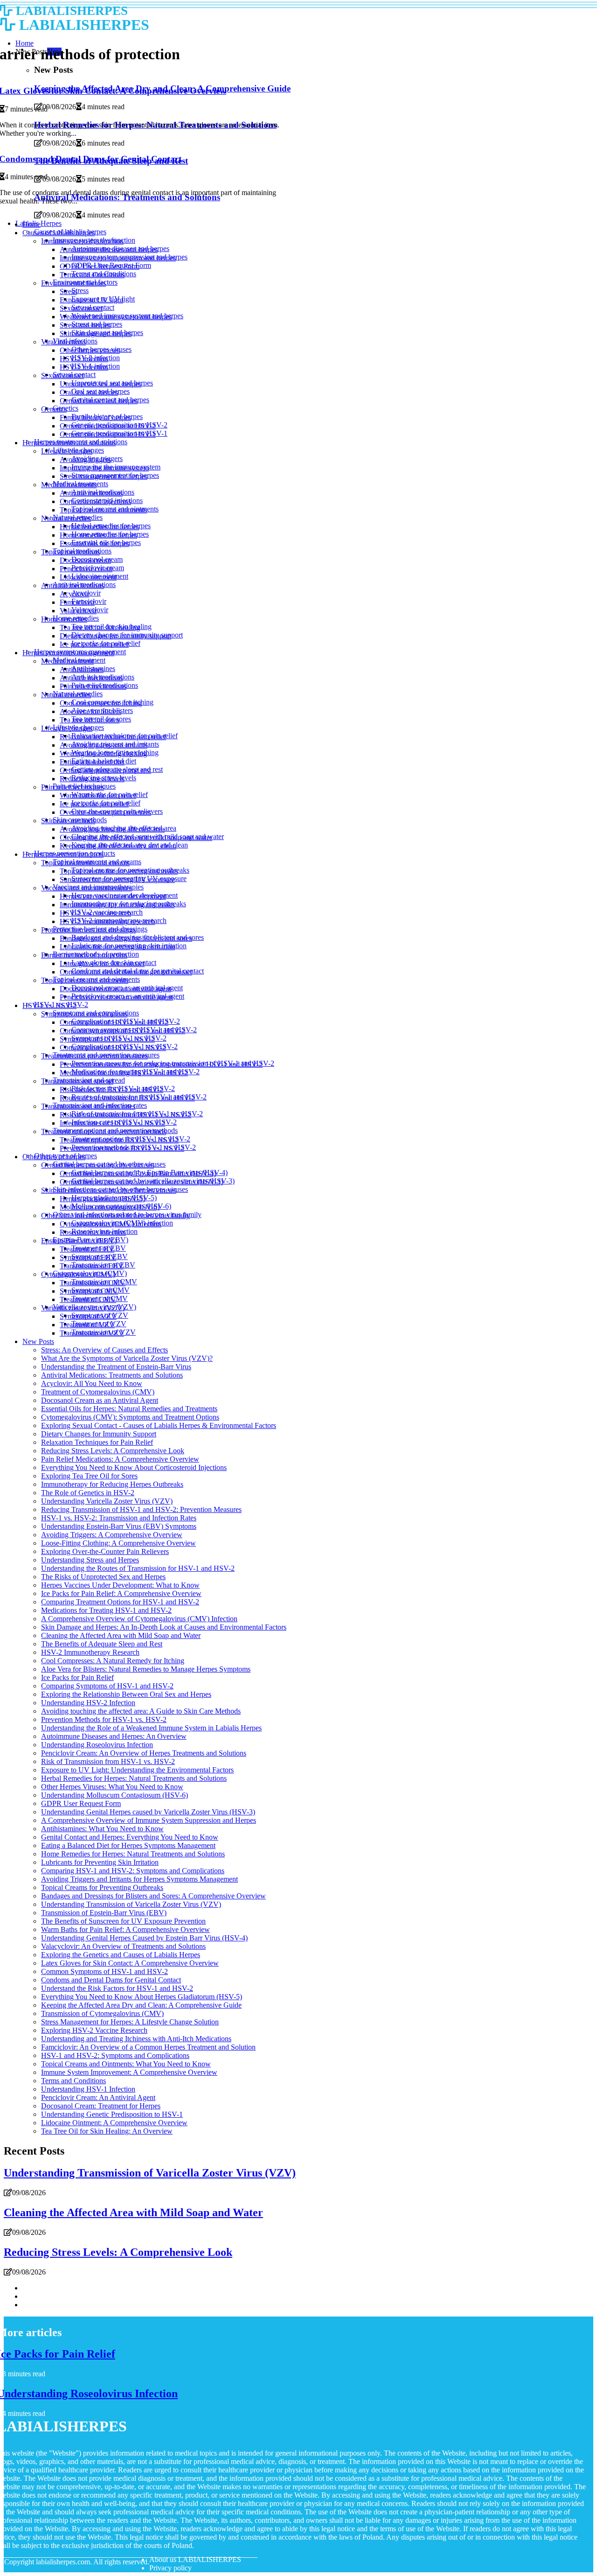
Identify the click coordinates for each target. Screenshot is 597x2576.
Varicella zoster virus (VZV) (83, 1308)
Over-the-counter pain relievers (105, 812)
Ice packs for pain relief (94, 644)
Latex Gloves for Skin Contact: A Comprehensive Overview (130, 1963)
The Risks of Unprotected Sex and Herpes (103, 1577)
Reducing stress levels (92, 779)
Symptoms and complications (84, 1014)
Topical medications (70, 552)
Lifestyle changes (67, 451)
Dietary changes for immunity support (115, 636)
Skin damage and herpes (96, 333)
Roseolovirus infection (93, 1232)
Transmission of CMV (93, 1283)
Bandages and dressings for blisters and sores (126, 938)
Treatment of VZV (87, 1325)
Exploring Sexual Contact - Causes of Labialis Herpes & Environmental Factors (159, 1425)
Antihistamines (82, 669)
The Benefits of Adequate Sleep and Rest (102, 1644)
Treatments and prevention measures (94, 1056)
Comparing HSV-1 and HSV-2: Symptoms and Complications (133, 1871)
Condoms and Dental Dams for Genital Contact (111, 1980)
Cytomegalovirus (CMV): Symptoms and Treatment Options (130, 1417)
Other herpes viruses (90, 350)
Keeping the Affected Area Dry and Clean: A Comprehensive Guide (141, 2005)
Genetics (54, 409)
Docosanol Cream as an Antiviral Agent (100, 1400)
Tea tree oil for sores (90, 720)
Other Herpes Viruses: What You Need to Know (112, 1787)
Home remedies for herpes (98, 535)
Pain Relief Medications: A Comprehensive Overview (120, 1459)
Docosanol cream (85, 560)
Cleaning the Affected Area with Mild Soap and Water (121, 1635)
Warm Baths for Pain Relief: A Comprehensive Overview (125, 1929)
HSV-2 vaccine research (95, 913)
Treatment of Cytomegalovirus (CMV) (98, 1392)
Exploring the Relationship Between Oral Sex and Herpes (126, 1694)
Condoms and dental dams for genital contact (126, 972)
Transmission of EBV (92, 1266)
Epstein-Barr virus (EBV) (79, 1241)
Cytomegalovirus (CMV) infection (111, 1224)
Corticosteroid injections (95, 501)
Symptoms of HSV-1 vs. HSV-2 (107, 1039)
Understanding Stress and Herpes (90, 1560)
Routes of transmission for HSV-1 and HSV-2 (127, 1098)
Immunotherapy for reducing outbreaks (117, 905)
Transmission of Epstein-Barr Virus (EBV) (104, 1913)
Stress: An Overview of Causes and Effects (104, 1350)
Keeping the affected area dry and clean (118, 846)
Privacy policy (170, 2568)
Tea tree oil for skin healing (100, 627)
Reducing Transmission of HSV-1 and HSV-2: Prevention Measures (141, 1509)
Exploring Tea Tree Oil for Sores (89, 1476)
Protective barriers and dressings (88, 930)
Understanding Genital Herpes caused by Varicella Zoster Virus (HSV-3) (148, 1812)
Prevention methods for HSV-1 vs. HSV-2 (122, 1148)
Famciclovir (77, 602)
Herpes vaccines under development (113, 896)
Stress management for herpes (104, 476)
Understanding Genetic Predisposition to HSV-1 (112, 2114)
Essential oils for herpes (94, 543)
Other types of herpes (54, 1157)
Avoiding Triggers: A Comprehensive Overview (112, 1535)
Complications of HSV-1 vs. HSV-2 (113, 1047)
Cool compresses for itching (101, 703)
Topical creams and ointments (103, 510)
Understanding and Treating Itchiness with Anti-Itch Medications (136, 2039)
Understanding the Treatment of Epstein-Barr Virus (116, 1367)
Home (31, 224)
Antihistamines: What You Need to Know (102, 1829)
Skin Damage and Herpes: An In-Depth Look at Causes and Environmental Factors (164, 1627)
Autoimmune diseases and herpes (109, 249)
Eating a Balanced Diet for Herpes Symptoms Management (128, 1845)
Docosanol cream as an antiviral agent (115, 989)
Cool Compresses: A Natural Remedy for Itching (113, 1661)
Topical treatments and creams (85, 863)
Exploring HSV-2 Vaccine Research (94, 2030)
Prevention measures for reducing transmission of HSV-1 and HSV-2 (161, 1064)
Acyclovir (74, 594)
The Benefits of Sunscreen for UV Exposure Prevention (123, 1921)
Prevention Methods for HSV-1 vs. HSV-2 (104, 1719)
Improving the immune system (104, 468)
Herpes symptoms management (68, 653)
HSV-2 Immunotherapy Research (90, 1652)
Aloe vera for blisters (90, 711)
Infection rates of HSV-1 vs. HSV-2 (112, 1123)
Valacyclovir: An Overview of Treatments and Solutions (123, 1946)
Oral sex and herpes (89, 392)
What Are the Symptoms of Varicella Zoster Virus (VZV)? (127, 1358)
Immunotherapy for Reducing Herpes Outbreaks (112, 1484)
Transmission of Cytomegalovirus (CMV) (102, 2013)
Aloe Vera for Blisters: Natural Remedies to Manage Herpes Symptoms (146, 1669)
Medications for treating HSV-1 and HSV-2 (124, 1073)
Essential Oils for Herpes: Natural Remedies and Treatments (129, 1409)
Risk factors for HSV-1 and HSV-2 (111, 1089)
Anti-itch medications (91, 678)
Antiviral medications (91, 493)
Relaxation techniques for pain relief (113, 737)
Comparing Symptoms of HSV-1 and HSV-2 (107, 1686)
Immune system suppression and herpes (118, 258)
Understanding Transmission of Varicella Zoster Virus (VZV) (131, 1904)
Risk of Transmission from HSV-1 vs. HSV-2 (108, 1761)
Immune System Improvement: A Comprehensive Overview (129, 2072)
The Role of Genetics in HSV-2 (88, 1493)
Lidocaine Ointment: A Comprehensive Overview (114, 2123)
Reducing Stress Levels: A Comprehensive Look (113, 1451)
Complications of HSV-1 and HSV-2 (114, 1022)
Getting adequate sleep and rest (105, 770)
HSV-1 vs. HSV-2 (49, 1005)
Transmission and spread (77, 1081)
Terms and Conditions (92, 275)
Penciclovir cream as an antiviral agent (116, 997)
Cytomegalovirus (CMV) (78, 1274)
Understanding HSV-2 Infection (88, 1703)
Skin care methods (68, 821)
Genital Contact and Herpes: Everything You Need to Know (130, 1837)
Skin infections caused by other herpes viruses (109, 1190)
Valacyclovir (78, 611)
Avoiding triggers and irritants (104, 745)
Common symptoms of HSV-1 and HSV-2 (122, 1031)
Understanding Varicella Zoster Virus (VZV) (107, 1501)
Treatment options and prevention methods (104, 1131)
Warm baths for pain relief (98, 795)
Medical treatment (67, 661)
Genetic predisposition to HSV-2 (108, 426)
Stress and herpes (85, 325)
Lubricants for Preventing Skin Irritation (100, 1862)
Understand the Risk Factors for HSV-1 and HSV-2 (117, 1988)
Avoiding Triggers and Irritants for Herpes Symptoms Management (139, 1879)
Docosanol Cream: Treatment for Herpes (101, 2106)
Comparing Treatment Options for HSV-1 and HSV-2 (120, 1602)
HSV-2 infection (84, 359)
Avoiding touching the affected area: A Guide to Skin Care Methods (141, 1711)
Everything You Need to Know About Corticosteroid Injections (134, 1467)
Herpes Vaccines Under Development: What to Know (120, 1585)
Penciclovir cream (86, 569)
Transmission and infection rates (88, 1106)
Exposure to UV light (91, 300)
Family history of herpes (95, 417)
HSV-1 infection (84, 367)
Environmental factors (73, 283)
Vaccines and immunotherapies (87, 888)
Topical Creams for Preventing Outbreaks (102, 1887)
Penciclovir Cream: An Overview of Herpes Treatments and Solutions (144, 1753)
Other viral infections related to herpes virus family (115, 1215)
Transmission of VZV (92, 1333)
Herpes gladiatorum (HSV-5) (102, 1199)
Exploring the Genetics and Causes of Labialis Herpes (121, 1955)
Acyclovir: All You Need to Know (92, 1383)
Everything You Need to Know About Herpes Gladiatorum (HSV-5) (142, 1997)
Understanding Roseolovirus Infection (97, 1745)
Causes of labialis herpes (59, 233)
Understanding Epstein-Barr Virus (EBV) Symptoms (119, 1526)
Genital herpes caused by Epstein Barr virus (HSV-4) (138, 1173)
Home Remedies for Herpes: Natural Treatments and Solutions (133, 1854)
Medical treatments (69, 485)
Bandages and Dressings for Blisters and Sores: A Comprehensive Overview (153, 1896)
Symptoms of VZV (88, 1316)
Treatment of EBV (87, 1249)
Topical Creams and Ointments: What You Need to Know (126, 2064)
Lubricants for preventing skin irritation (117, 947)
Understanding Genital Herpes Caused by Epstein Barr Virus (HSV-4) (144, 1938)
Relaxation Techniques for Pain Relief (97, 1442)
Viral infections (63, 342)
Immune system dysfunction (82, 241)
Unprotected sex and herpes (101, 384)
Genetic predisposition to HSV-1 (108, 434)
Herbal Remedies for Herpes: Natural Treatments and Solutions (134, 1778)
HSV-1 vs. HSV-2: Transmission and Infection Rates (119, 1518)
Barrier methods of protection (84, 955)
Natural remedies (66, 518)
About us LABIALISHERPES (195, 2559)
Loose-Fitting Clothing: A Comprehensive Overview (118, 1543)
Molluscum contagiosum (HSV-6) (110, 1207)
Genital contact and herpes (99, 401)
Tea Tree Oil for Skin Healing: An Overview (107, 2131)
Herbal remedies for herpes (99, 527)
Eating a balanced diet (92, 762)
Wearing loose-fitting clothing (103, 753)
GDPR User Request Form (100, 266)
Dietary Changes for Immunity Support (99, 1434)
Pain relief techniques (73, 787)
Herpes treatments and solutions (69, 443)
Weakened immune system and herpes (116, 317)
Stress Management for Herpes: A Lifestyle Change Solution (130, 2022)
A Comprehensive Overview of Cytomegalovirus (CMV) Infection (139, 1619)
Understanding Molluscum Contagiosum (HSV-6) (115, 1795)
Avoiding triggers (85, 459)
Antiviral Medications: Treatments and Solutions (112, 1375)
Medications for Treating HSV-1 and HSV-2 (106, 1610)
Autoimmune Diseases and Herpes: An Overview (114, 1736)
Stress (80, 290)
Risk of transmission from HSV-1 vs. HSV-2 (125, 1115)
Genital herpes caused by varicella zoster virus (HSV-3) (141, 1182)
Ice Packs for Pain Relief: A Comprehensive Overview (121, 1593)
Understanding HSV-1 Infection (88, 2089)
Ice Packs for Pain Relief (77, 1677)
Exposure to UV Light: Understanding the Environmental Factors (137, 1770)
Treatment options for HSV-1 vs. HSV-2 (119, 1140)
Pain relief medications (93, 686)
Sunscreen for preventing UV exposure (117, 879)
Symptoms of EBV (88, 1257)
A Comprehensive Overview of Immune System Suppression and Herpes (149, 1820)
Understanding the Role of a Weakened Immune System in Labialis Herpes (151, 1728)
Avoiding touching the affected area (112, 829)
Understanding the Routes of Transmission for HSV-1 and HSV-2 (138, 1568)
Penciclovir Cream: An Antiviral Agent (98, 2097)
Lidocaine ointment (88, 577)
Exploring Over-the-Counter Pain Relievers (105, 1551)
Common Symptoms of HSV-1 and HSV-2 (104, 1971)
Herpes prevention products (63, 854)
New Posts (38, 1341)
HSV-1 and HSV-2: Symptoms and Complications (115, 2055)
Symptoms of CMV (89, 1291)
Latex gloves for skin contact (102, 963)
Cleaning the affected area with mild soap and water (136, 837)
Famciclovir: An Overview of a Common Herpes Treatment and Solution (148, 2047)
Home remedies (64, 619)
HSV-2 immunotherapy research (107, 921)
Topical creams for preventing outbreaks (119, 871)
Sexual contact (81, 308)
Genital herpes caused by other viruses (97, 1165)
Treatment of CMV (88, 1299)
